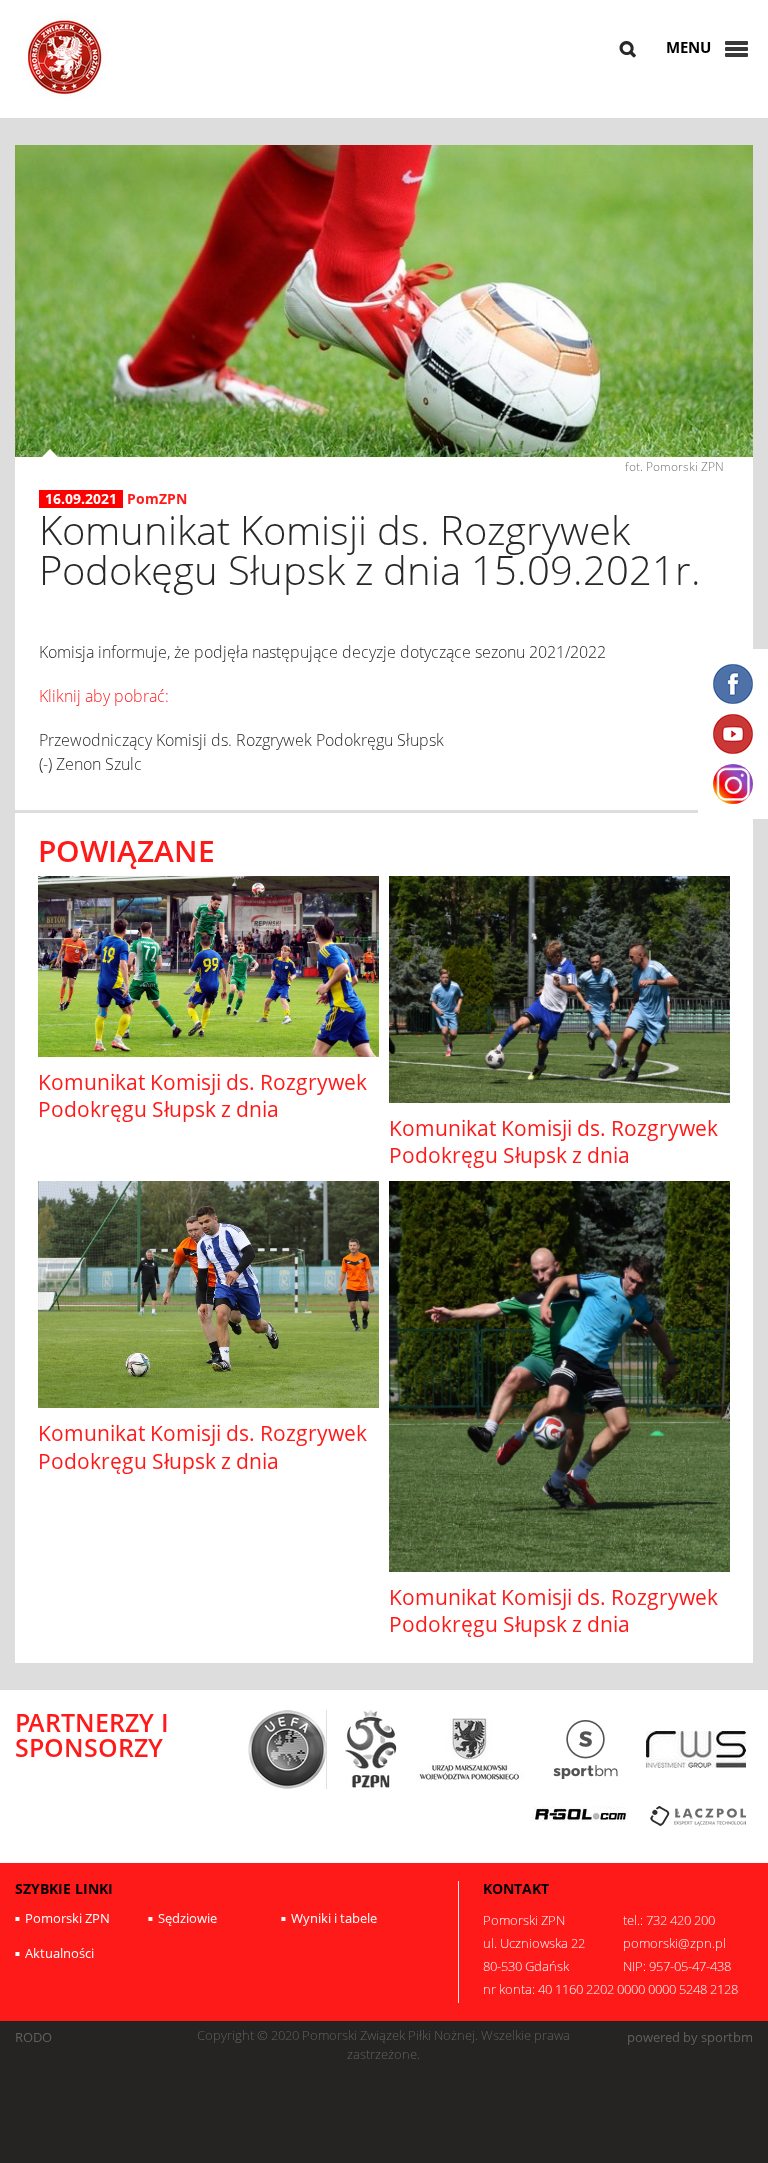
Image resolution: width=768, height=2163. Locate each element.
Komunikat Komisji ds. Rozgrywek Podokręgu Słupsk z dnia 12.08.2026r (202, 1460)
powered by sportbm (690, 2037)
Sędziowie (187, 1918)
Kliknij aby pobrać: (104, 696)
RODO (33, 2037)
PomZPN (157, 498)
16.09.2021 (81, 499)
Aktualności (59, 1953)
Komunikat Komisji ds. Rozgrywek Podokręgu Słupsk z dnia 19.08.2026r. (553, 1155)
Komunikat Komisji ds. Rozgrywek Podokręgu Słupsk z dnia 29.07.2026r (553, 1624)
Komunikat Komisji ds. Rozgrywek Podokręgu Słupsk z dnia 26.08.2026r (202, 1109)
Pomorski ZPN (67, 1918)
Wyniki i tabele (334, 1918)
